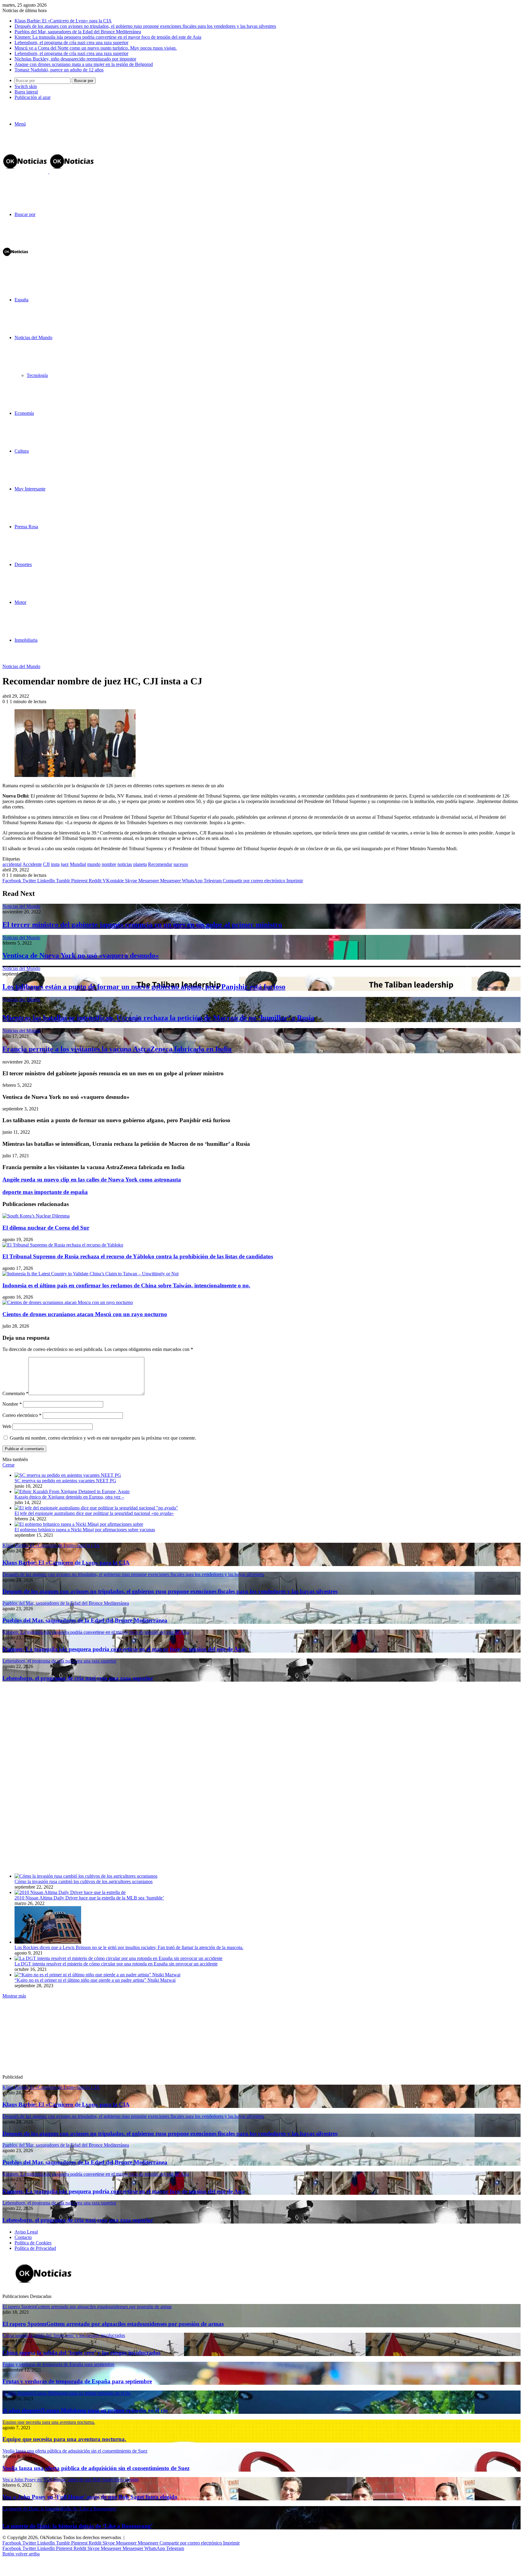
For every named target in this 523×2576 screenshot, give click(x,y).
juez (65, 864)
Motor (20, 602)
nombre (109, 864)
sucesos (181, 864)
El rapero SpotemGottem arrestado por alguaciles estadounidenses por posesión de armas (113, 2324)
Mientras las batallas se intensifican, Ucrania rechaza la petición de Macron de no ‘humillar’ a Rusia (158, 1018)
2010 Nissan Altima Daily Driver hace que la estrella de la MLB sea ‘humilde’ (89, 1898)
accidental (12, 864)
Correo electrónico (22, 1415)
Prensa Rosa (26, 527)
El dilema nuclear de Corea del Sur (46, 1228)
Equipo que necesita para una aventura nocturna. (64, 2439)
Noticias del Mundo (33, 338)
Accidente (32, 864)
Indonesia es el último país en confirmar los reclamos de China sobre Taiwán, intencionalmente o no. (126, 1285)
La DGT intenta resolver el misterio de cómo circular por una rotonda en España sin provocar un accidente (116, 1964)
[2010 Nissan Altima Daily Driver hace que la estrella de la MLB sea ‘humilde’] (70, 1892)
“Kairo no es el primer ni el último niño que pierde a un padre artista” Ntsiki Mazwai (95, 1980)
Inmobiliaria (26, 640)
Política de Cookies (33, 2243)
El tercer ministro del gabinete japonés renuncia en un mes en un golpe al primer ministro (142, 925)
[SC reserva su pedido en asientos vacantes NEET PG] (68, 1475)
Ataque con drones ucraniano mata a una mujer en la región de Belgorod (84, 64)
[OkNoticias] (49, 172)
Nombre (12, 1404)
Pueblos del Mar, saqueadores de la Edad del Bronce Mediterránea (78, 32)
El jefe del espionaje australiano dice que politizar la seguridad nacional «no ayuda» (94, 1513)
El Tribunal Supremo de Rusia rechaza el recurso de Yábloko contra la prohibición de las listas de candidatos (138, 1256)
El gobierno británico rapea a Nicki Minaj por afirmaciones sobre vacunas (85, 1530)
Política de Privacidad (35, 2248)
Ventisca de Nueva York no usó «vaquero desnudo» (81, 955)
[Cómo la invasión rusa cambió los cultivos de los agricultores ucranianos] (86, 1876)
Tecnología (37, 375)
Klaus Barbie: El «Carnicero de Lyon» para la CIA (63, 21)
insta (55, 864)
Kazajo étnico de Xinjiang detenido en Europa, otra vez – (69, 1497)
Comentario (15, 1393)
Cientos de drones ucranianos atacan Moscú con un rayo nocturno (85, 1314)
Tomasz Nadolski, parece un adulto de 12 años (59, 70)
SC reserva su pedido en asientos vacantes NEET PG (65, 1481)
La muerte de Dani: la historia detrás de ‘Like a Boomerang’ (77, 2526)
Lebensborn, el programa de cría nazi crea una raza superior (71, 43)
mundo (94, 864)
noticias (125, 864)
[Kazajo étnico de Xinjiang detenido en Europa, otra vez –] (72, 1491)
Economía (24, 413)
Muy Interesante (30, 489)
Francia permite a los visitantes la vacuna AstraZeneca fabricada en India (117, 1049)
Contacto (23, 2237)
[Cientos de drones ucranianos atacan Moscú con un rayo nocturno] (68, 1302)
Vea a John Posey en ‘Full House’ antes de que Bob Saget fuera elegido (90, 2497)
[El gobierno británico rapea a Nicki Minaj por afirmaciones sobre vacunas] (79, 1524)
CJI (46, 864)
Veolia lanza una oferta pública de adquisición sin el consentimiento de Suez (96, 2468)
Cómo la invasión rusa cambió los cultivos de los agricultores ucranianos (84, 1881)
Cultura (22, 451)
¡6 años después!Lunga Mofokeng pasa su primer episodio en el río (85, 2410)
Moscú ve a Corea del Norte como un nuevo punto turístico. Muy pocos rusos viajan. (96, 48)
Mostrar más (14, 1996)
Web (7, 1426)
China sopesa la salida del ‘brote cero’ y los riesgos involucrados (81, 2353)
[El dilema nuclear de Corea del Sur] (36, 1216)
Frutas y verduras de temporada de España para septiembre (77, 2381)
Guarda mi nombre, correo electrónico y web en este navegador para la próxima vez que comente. (103, 1438)
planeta (140, 864)
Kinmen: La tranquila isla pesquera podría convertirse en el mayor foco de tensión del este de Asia (108, 37)
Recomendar (160, 864)
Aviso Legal (26, 2232)
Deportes (23, 564)
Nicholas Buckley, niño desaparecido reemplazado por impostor (75, 59)
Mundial (78, 864)
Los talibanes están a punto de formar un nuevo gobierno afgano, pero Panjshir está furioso (144, 987)
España (21, 300)
